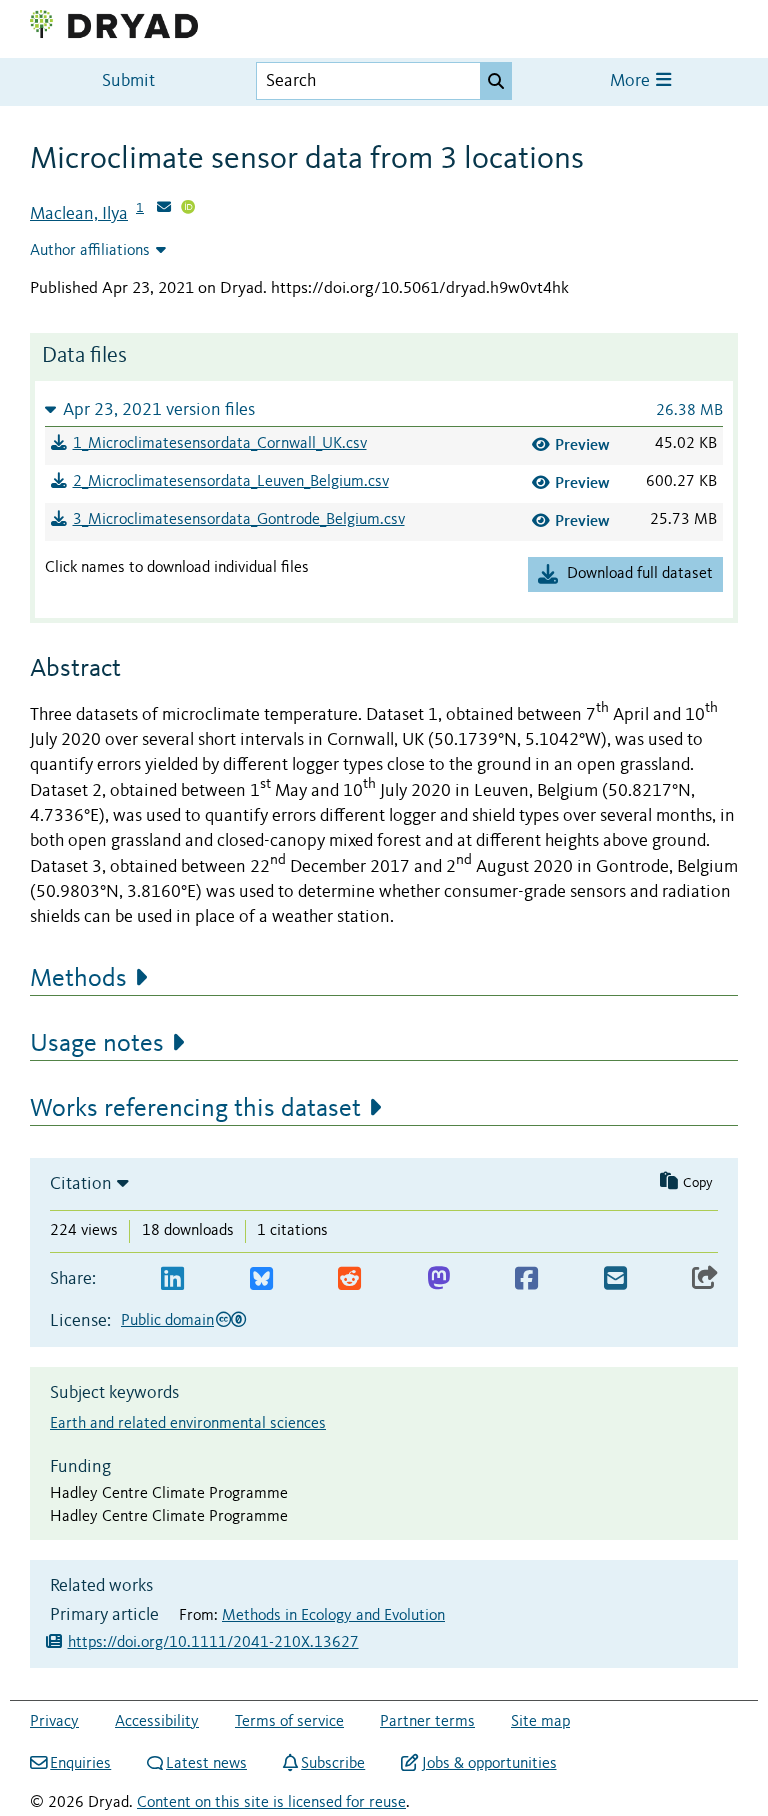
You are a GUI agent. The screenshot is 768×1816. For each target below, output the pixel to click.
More (632, 81)
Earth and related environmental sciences (188, 1424)
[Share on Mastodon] (438, 1279)
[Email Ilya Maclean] (164, 209)
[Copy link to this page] (705, 1279)
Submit (128, 81)
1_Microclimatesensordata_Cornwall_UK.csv (220, 444)
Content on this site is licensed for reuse (271, 1803)
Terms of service (289, 1722)
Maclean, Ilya (79, 214)
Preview (582, 444)
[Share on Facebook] (526, 1279)
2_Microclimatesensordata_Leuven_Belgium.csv (231, 482)
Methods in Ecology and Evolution (333, 1616)
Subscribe (333, 1764)
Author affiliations (90, 251)
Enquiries (80, 1764)
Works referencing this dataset (195, 1109)
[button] (384, 409)
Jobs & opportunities (489, 1764)
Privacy (54, 1722)
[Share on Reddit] (349, 1279)
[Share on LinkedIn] (172, 1279)
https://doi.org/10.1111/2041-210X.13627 (213, 1643)
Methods (78, 979)
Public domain (167, 1321)
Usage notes (97, 1044)
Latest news (206, 1764)
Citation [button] (81, 1184)
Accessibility (157, 1722)
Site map (540, 1722)
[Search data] (496, 81)
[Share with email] (615, 1279)
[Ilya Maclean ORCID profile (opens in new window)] (188, 209)
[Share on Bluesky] (261, 1279)
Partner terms (427, 1722)
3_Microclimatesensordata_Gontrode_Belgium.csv (239, 520)
